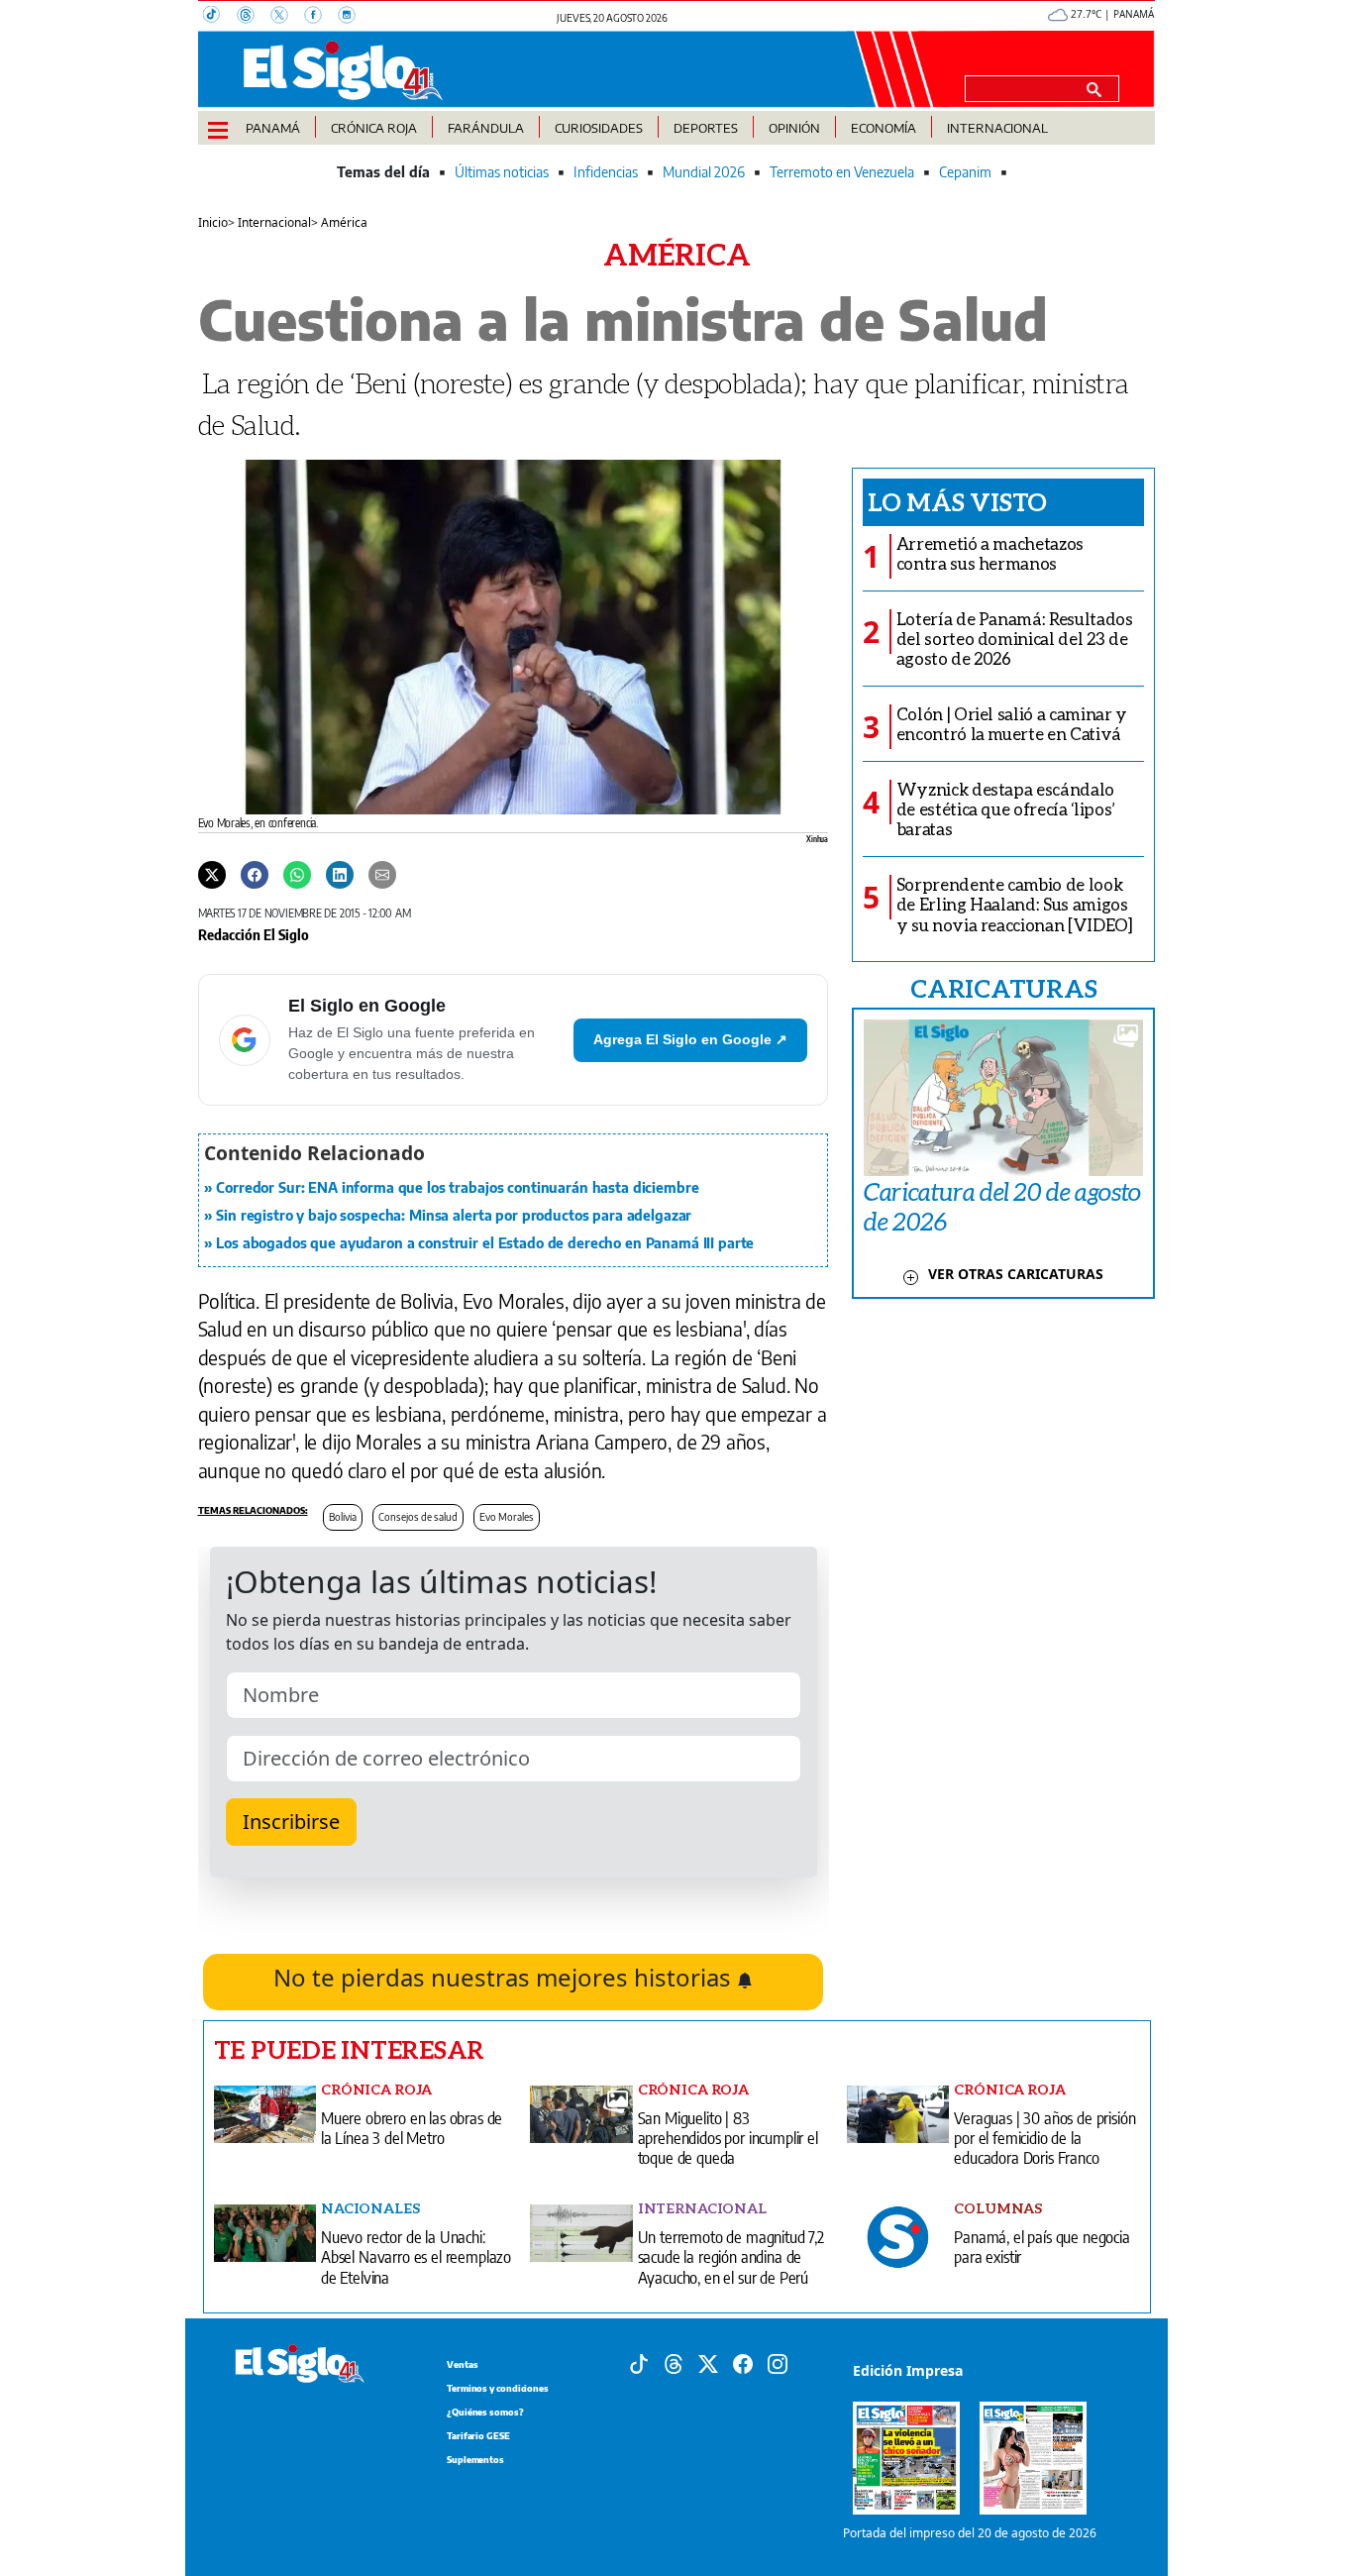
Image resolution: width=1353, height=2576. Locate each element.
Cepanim (965, 172)
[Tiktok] (639, 2362)
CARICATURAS (1003, 988)
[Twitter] (212, 874)
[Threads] (254, 17)
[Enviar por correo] (382, 874)
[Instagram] (353, 17)
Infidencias (606, 172)
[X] (287, 17)
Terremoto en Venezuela (842, 172)
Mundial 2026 (704, 172)
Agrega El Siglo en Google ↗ (690, 1039)
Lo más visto (957, 501)
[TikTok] (220, 17)
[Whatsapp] (297, 874)
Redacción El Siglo (254, 934)
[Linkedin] (340, 874)
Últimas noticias (502, 172)
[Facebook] (321, 17)
